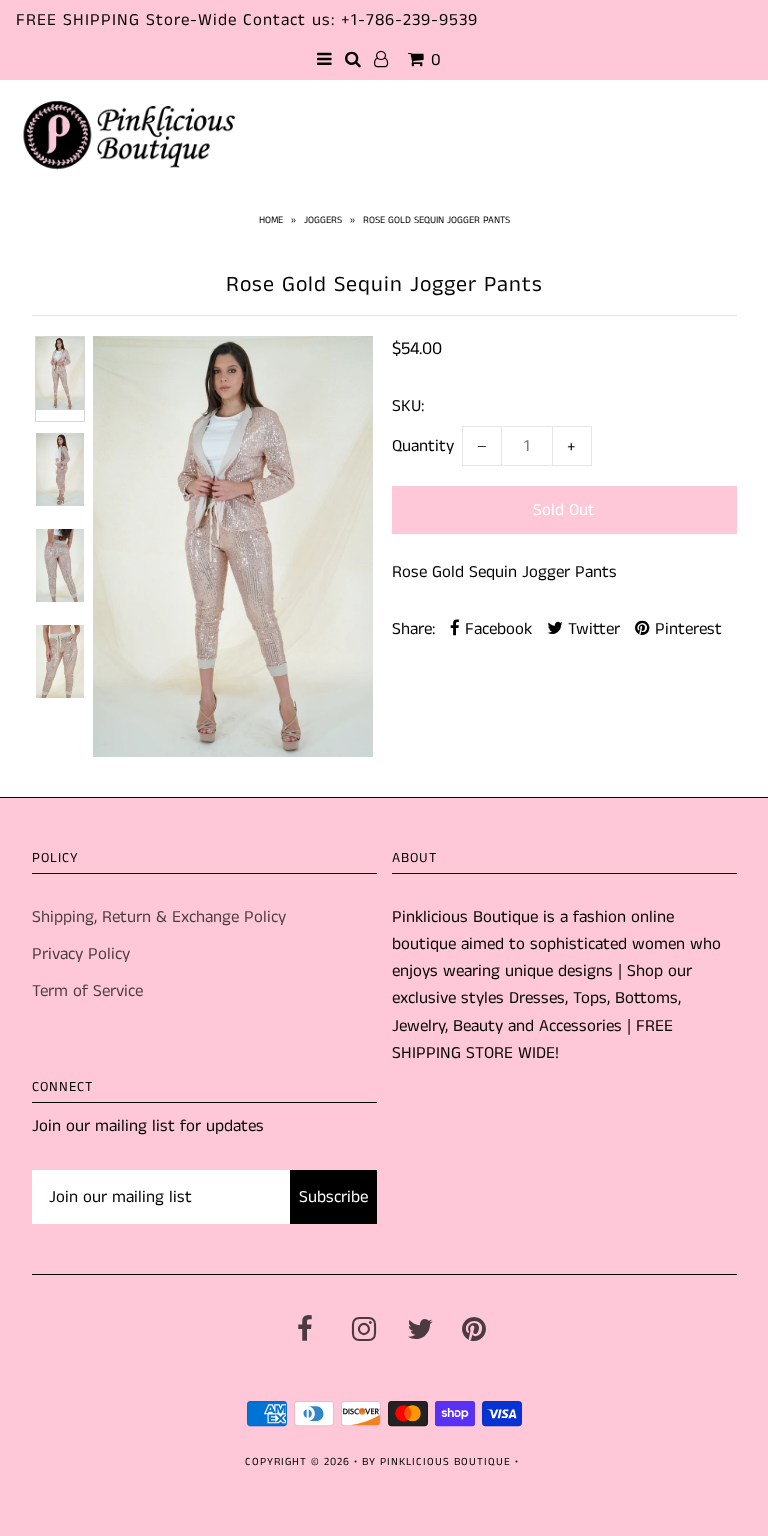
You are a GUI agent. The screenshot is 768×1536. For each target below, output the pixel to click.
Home (271, 220)
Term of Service (87, 991)
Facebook (496, 629)
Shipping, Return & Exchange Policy (159, 917)
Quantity (423, 446)
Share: (413, 629)
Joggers (323, 220)
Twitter (591, 629)
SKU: (408, 406)
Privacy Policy (81, 954)
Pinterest (686, 629)
